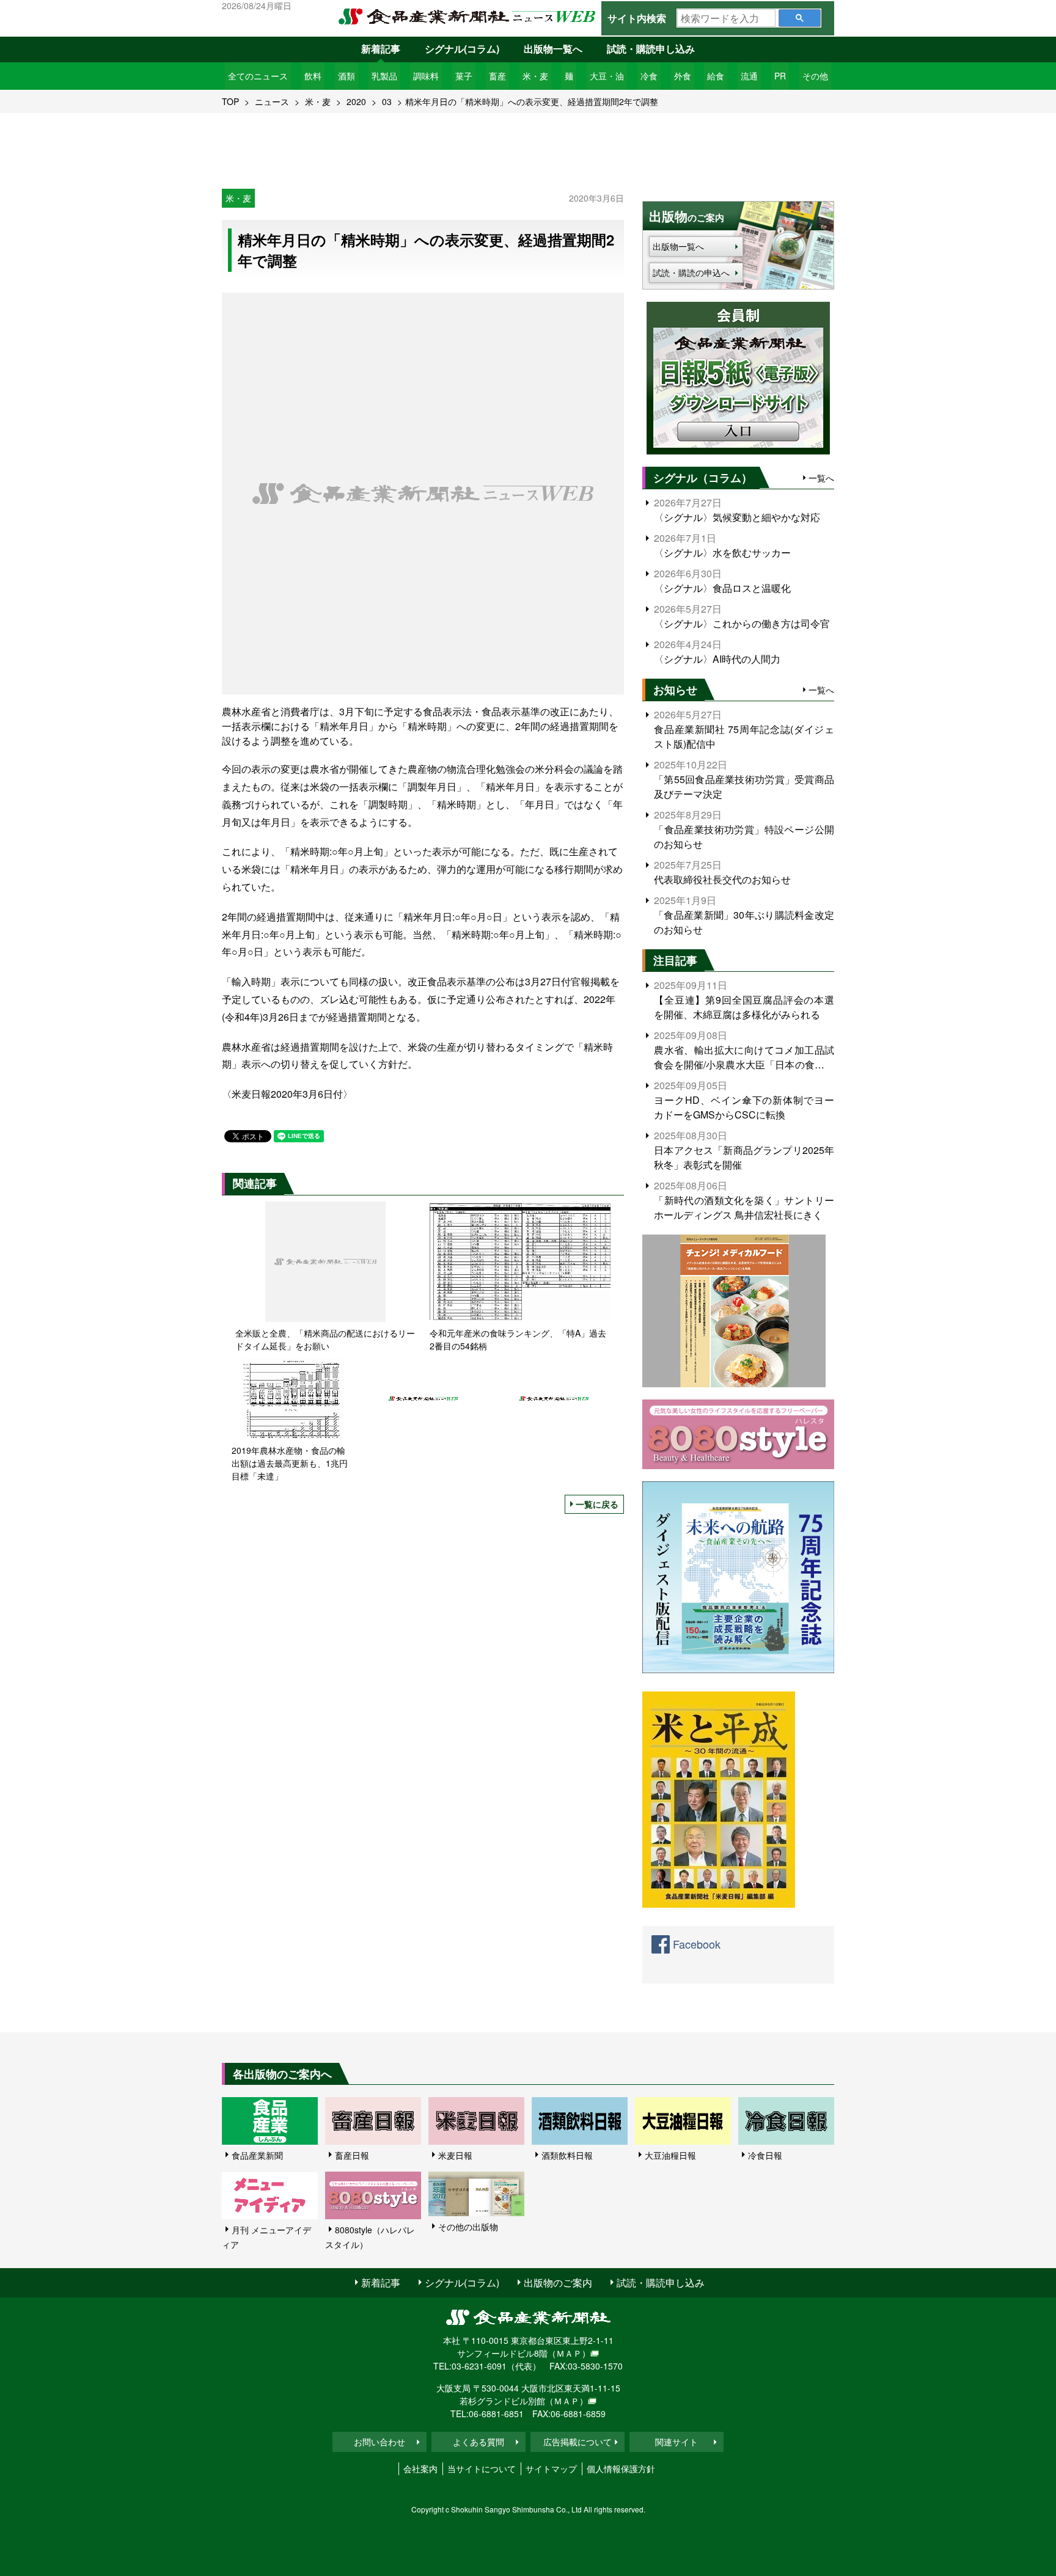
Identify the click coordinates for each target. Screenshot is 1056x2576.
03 (387, 101)
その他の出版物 (468, 2227)
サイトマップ (551, 2468)
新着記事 (381, 49)
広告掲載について (577, 2442)
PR (780, 76)
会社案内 (420, 2468)
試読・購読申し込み (651, 49)
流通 (749, 76)
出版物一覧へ (553, 49)
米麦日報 (455, 2155)
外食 (683, 76)
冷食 (649, 76)
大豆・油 (607, 76)
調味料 (426, 76)
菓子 (464, 76)
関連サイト (676, 2442)
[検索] (800, 18)
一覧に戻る (597, 1504)
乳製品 (384, 76)
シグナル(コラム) (462, 49)
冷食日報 (765, 2155)
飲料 (313, 76)
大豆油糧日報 (670, 2155)
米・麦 (535, 76)
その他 (815, 76)
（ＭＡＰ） (569, 2353)
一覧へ (821, 478)
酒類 (346, 76)
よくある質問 (479, 2442)
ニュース (272, 101)
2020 (356, 101)
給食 (716, 76)
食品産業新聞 (257, 2155)
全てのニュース (258, 76)
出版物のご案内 (558, 2282)
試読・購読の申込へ (691, 272)
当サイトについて (482, 2468)
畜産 (497, 76)
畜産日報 (352, 2155)
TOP (230, 101)
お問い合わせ (380, 2442)
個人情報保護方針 (621, 2468)
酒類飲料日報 (567, 2155)
